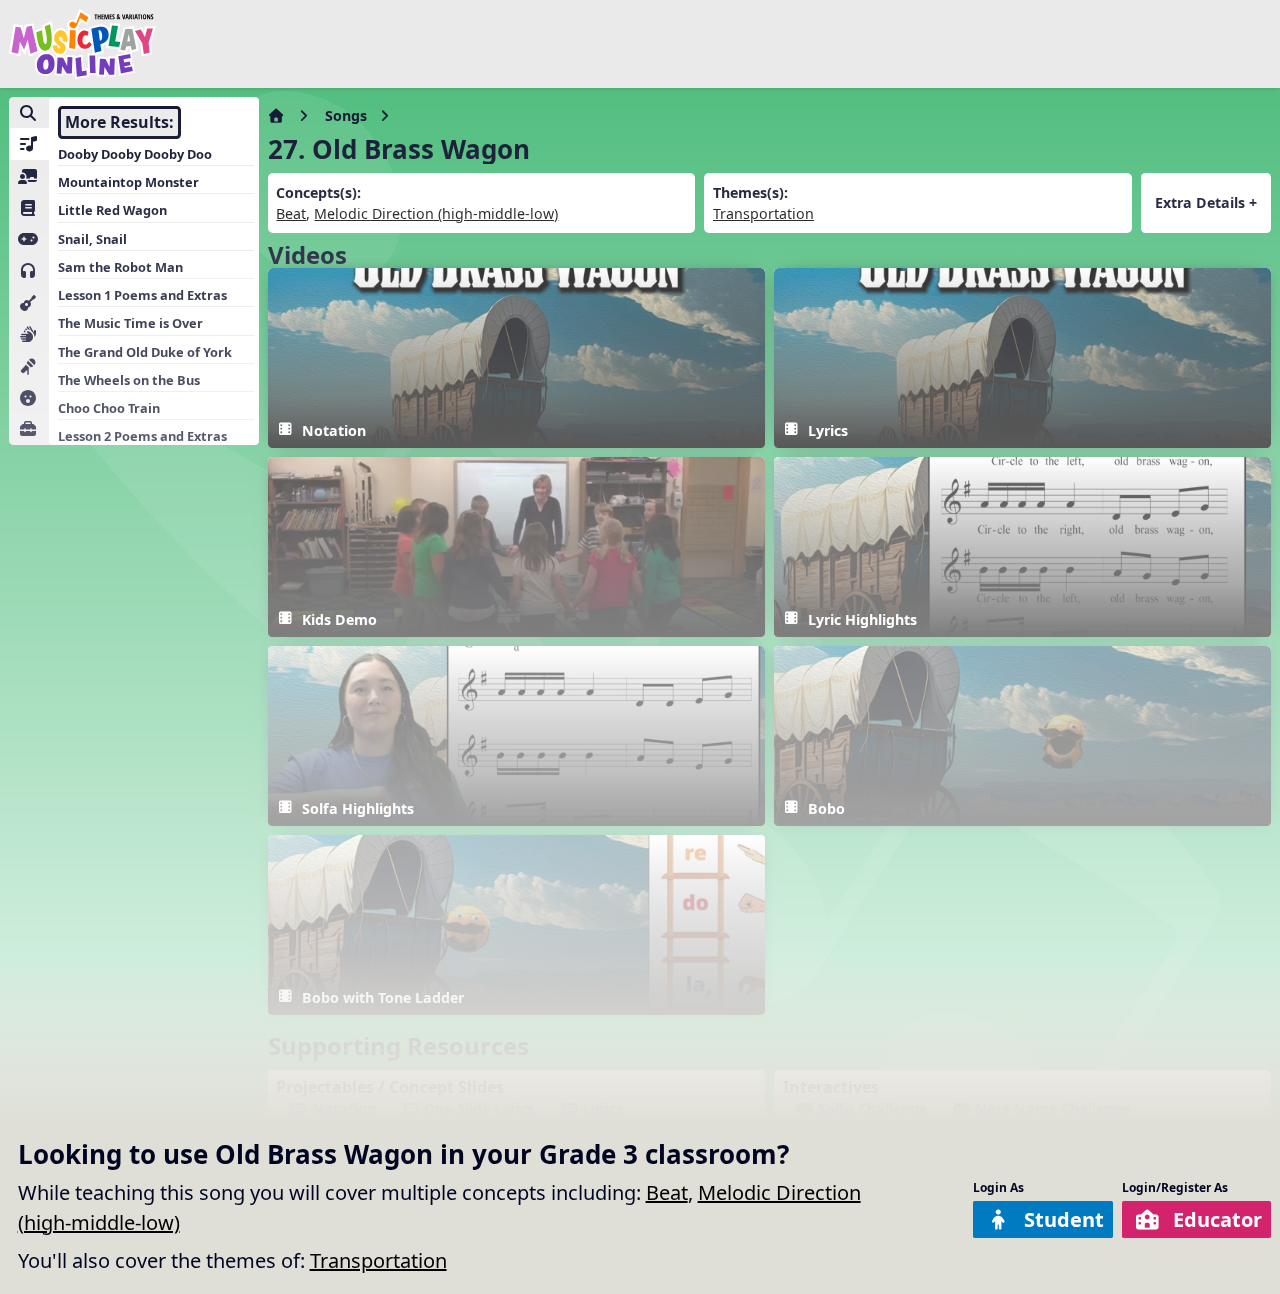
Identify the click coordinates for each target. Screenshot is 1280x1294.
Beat (667, 1192)
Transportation (378, 1260)
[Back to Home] (83, 44)
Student (1064, 1219)
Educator (1217, 1219)
